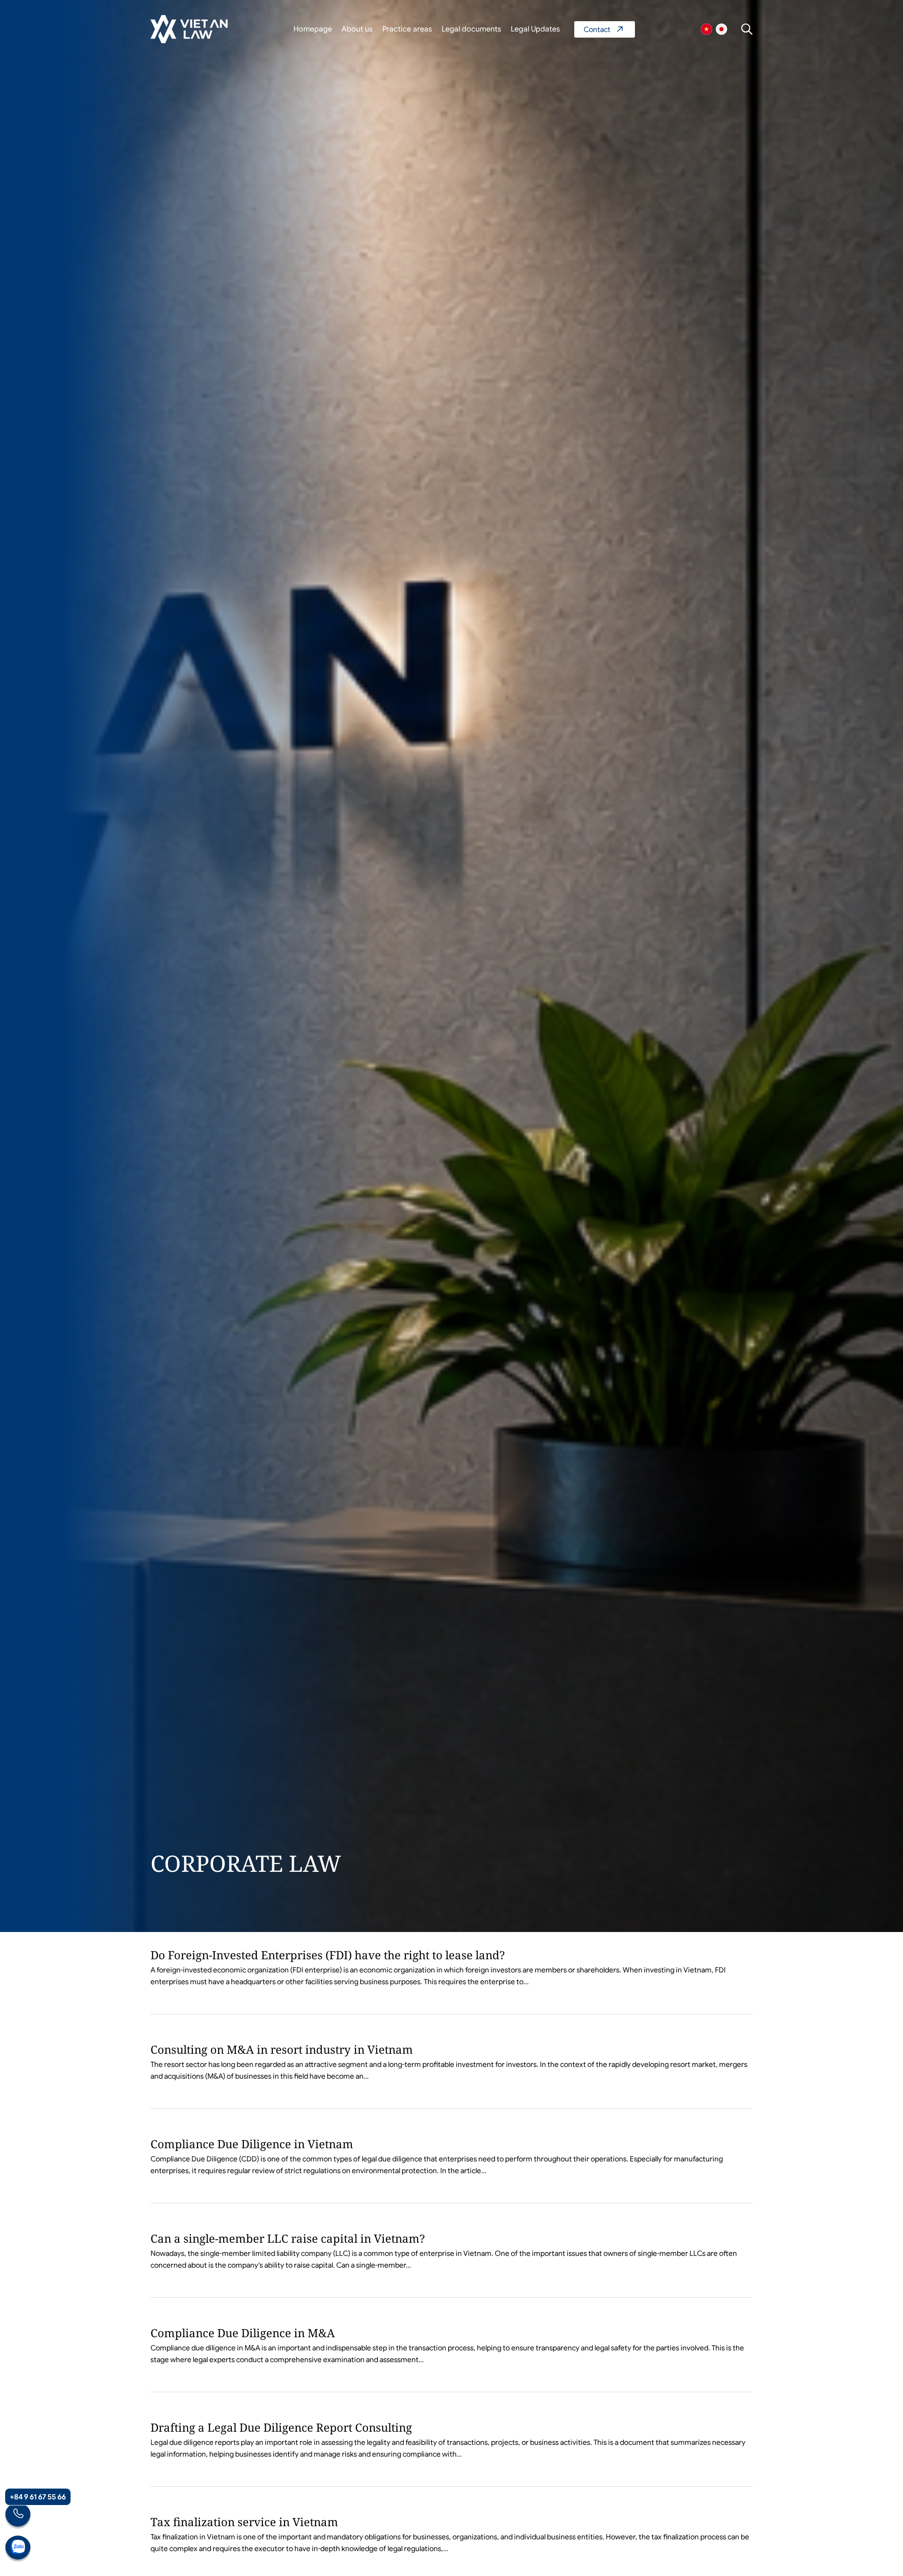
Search (747, 29)
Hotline (18, 2516)
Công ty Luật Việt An (706, 29)
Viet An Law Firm (721, 29)
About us (357, 29)
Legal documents (471, 29)
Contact (605, 29)
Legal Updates (535, 29)
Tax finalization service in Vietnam (244, 2522)
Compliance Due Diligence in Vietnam (252, 2144)
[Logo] (189, 29)
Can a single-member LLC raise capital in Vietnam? (288, 2238)
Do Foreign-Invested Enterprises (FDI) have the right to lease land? (328, 1955)
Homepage (313, 29)
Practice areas (407, 29)
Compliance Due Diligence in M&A (243, 2333)
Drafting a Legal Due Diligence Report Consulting (281, 2427)
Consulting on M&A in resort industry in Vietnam (282, 2049)
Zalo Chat (18, 2549)
